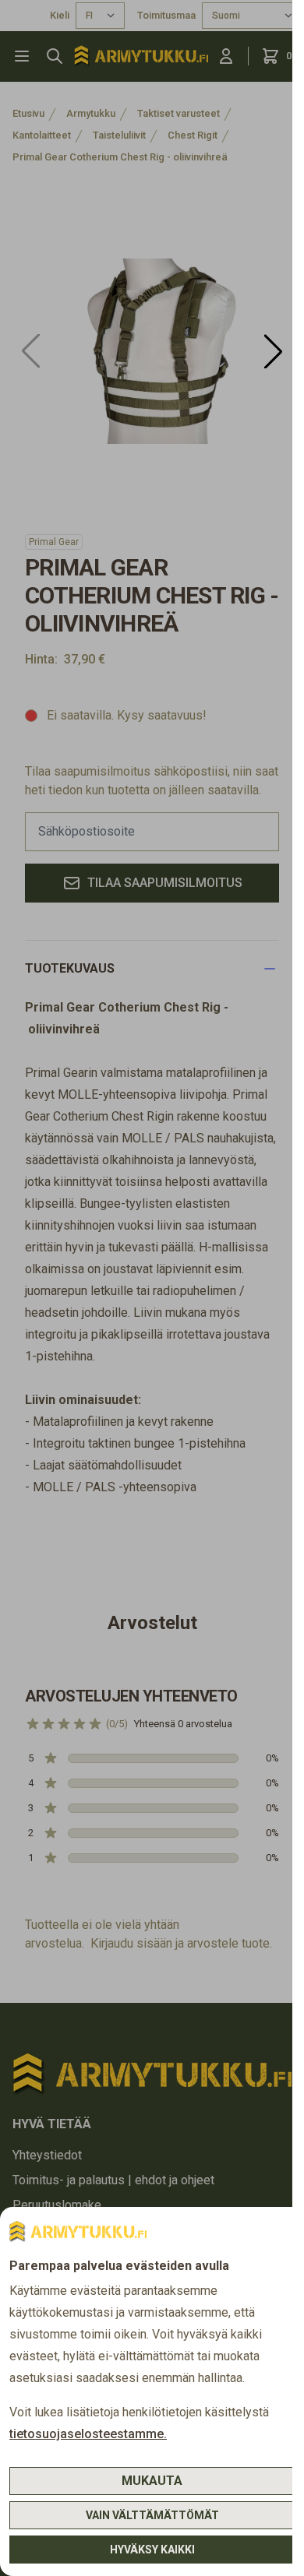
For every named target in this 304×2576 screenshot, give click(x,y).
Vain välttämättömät (152, 2515)
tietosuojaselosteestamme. (88, 2434)
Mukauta (152, 2481)
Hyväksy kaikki (152, 2550)
